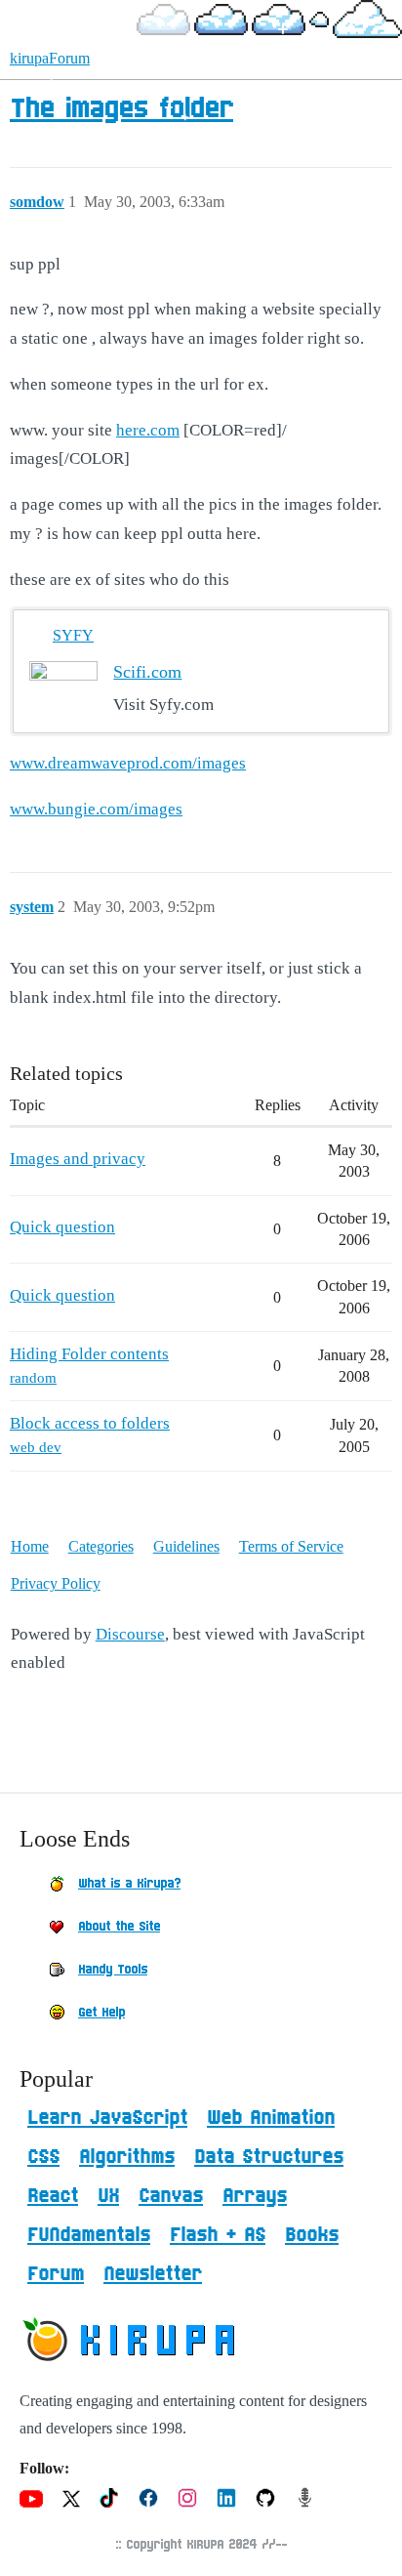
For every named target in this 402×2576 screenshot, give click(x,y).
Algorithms (127, 2157)
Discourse (130, 1634)
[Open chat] (356, 2530)
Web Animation (271, 2118)
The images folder (121, 109)
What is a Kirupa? (129, 1884)
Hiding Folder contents (89, 1354)
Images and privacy (78, 1159)
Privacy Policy (56, 1583)
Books (312, 2235)
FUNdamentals (89, 2235)
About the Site (119, 1927)
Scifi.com (147, 672)
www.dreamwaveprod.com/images (128, 763)
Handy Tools (113, 1970)
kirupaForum (50, 58)
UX (108, 2196)
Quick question (62, 1227)
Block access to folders (90, 1423)
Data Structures (269, 2157)
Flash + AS (218, 2235)
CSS (43, 2157)
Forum (56, 2274)
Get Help (101, 2013)
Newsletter (153, 2274)
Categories (101, 1546)
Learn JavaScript (107, 2118)
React (53, 2196)
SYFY (73, 635)
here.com (148, 430)
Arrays (255, 2196)
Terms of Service (291, 1546)
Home (30, 1546)
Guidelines (186, 1546)
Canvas (171, 2196)
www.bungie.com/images (96, 809)
